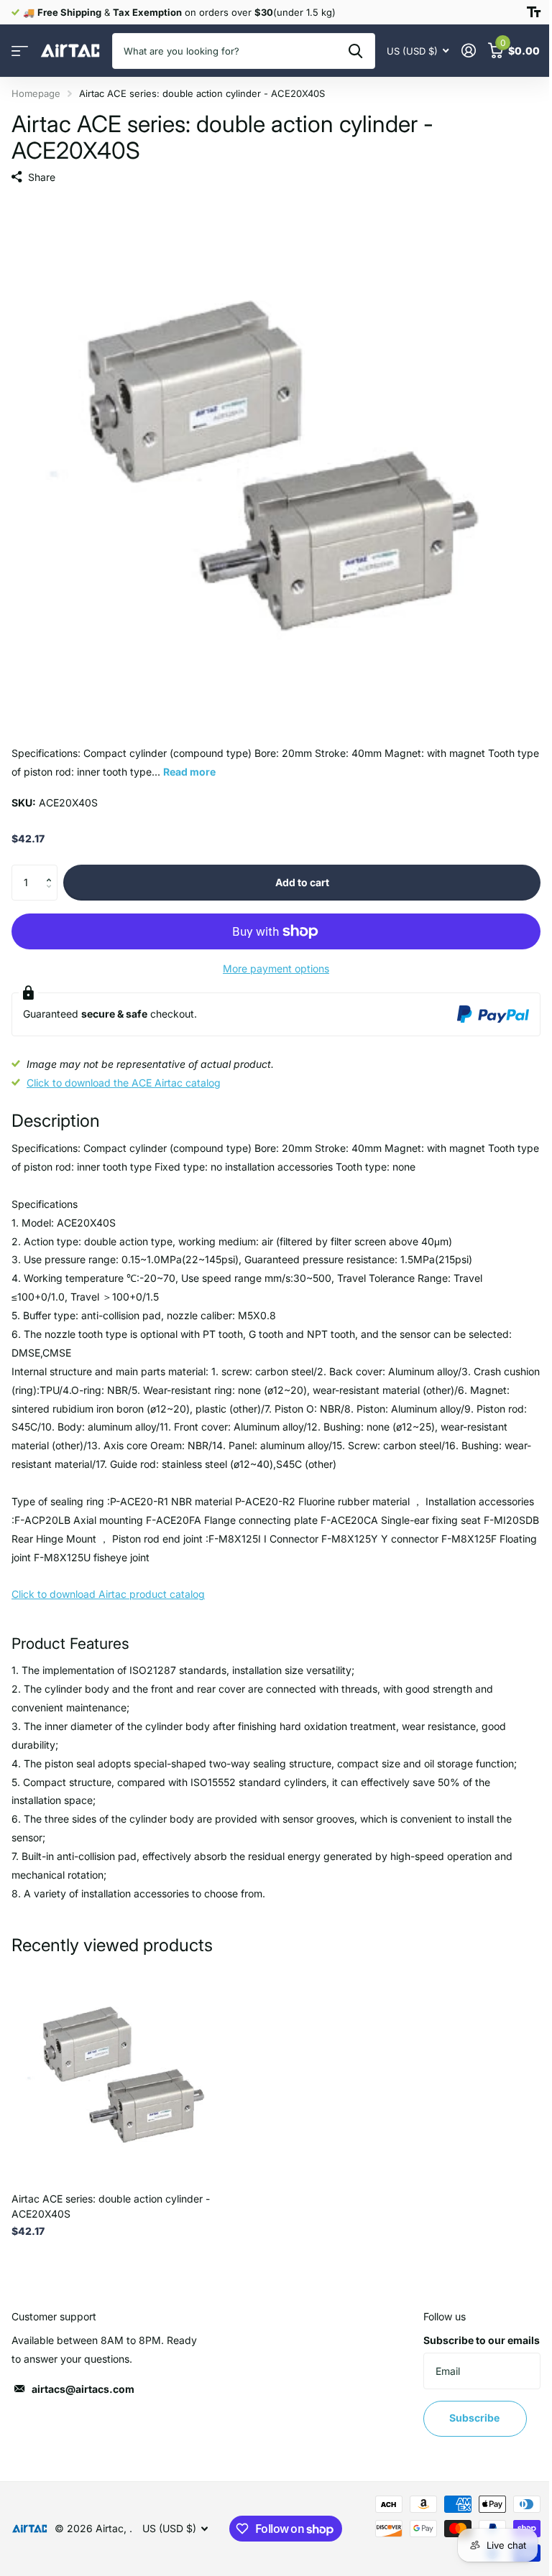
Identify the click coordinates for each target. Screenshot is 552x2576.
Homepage (36, 93)
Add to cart (302, 882)
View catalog (20, 51)
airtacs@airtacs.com (83, 2389)
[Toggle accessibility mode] (534, 12)
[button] (52, 870)
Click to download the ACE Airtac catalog (124, 1083)
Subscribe (475, 2418)
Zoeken (355, 51)
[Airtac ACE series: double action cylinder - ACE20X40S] (121, 2073)
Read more (189, 772)
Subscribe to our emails (482, 2340)
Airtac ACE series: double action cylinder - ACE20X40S (111, 2206)
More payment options (276, 968)
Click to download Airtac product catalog (108, 1594)
